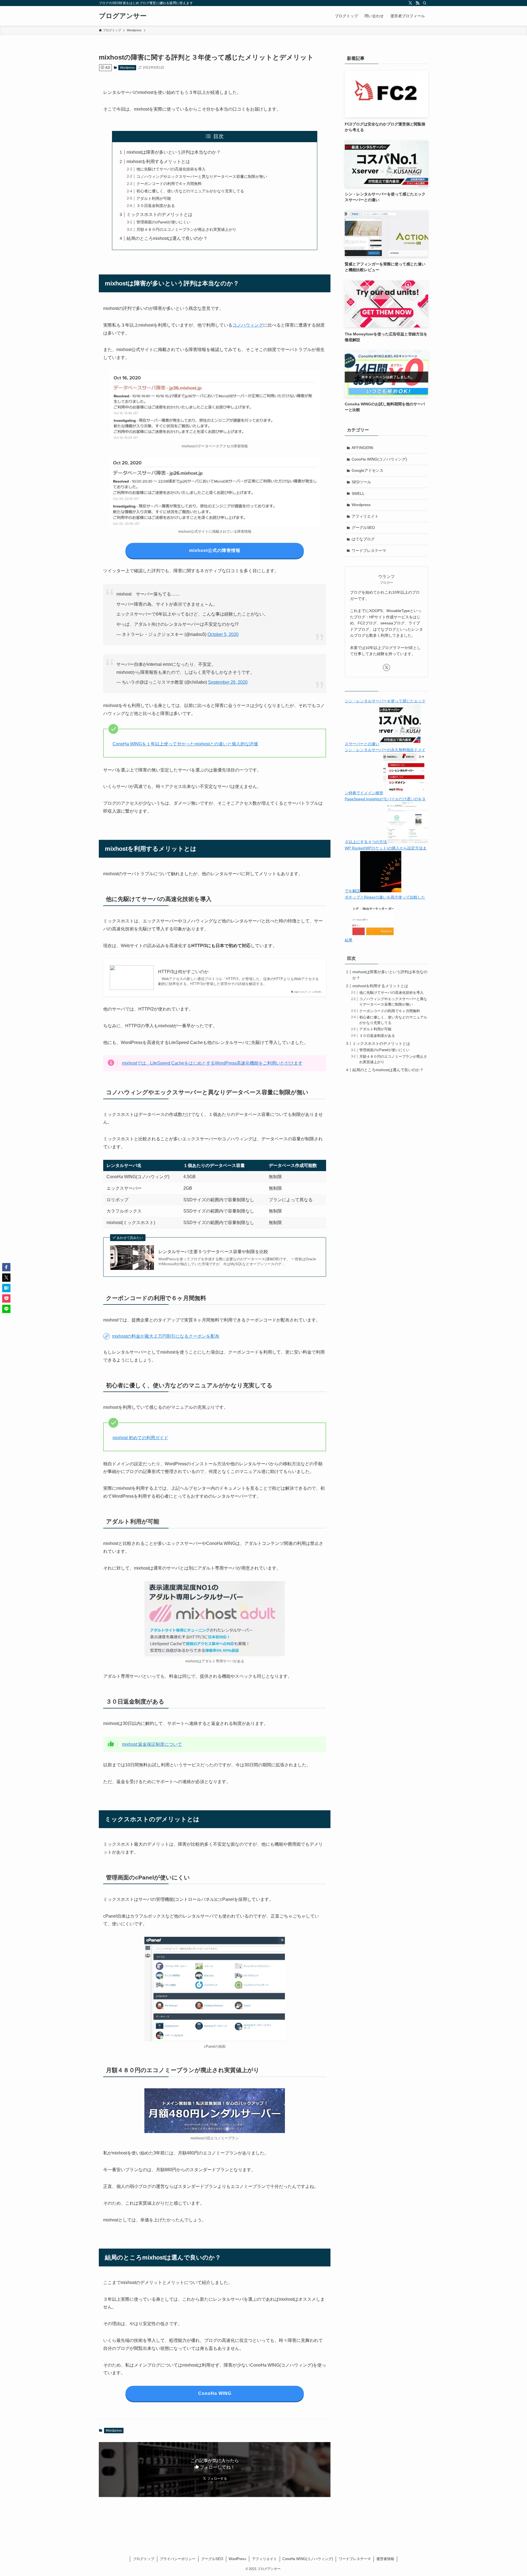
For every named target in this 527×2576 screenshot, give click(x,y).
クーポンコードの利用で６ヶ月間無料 (169, 184)
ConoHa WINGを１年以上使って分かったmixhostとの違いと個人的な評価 (185, 744)
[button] (6, 1267)
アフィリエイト (365, 516)
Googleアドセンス (368, 470)
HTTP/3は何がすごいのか (183, 972)
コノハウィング (248, 325)
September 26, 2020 (228, 682)
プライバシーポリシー (178, 2559)
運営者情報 (385, 2559)
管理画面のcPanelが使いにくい (163, 222)
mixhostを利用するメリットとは (158, 162)
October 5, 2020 (223, 634)
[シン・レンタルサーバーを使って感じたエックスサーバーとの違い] (400, 744)
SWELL (358, 493)
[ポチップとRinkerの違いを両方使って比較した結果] (373, 940)
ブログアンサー (123, 16)
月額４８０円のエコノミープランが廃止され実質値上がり (186, 229)
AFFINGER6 (362, 448)
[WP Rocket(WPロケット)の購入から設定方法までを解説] (381, 891)
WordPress (237, 2559)
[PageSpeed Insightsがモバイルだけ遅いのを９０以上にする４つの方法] (408, 842)
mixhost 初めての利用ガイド (140, 1438)
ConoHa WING (215, 2393)
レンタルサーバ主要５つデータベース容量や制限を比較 (213, 1252)
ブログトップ (144, 2559)
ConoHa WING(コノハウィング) (379, 459)
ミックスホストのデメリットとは (159, 214)
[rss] (417, 3)
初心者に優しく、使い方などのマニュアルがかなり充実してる (190, 191)
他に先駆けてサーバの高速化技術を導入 (171, 169)
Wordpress (127, 68)
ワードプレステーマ (369, 551)
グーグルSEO (363, 527)
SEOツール (361, 482)
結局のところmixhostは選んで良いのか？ (167, 238)
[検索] (425, 3)
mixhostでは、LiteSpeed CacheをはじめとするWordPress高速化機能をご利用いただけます (212, 1063)
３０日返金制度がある (156, 206)
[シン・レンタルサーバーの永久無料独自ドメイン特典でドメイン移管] (404, 793)
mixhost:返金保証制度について (152, 1744)
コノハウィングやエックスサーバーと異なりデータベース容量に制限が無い (202, 176)
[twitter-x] (410, 3)
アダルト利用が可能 (154, 198)
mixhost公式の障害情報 (215, 550)
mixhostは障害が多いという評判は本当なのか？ (174, 152)
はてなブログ (363, 539)
